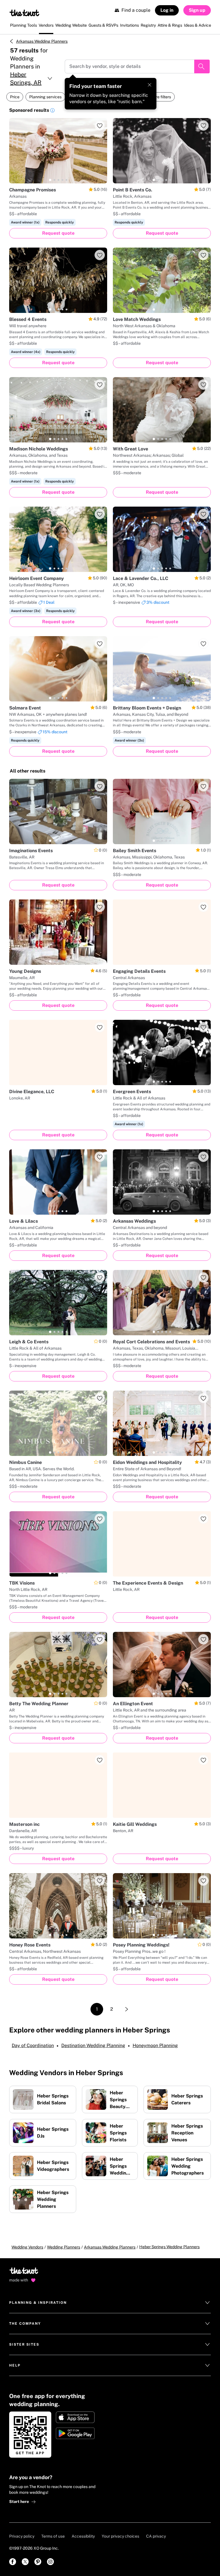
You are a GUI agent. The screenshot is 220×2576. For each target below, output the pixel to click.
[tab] (50, 180)
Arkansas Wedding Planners (42, 41)
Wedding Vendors (27, 2247)
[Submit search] (202, 66)
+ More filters (159, 97)
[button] (52, 111)
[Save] (100, 126)
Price (15, 97)
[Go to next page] (127, 2009)
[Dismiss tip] (150, 85)
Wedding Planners (64, 2247)
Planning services (45, 97)
